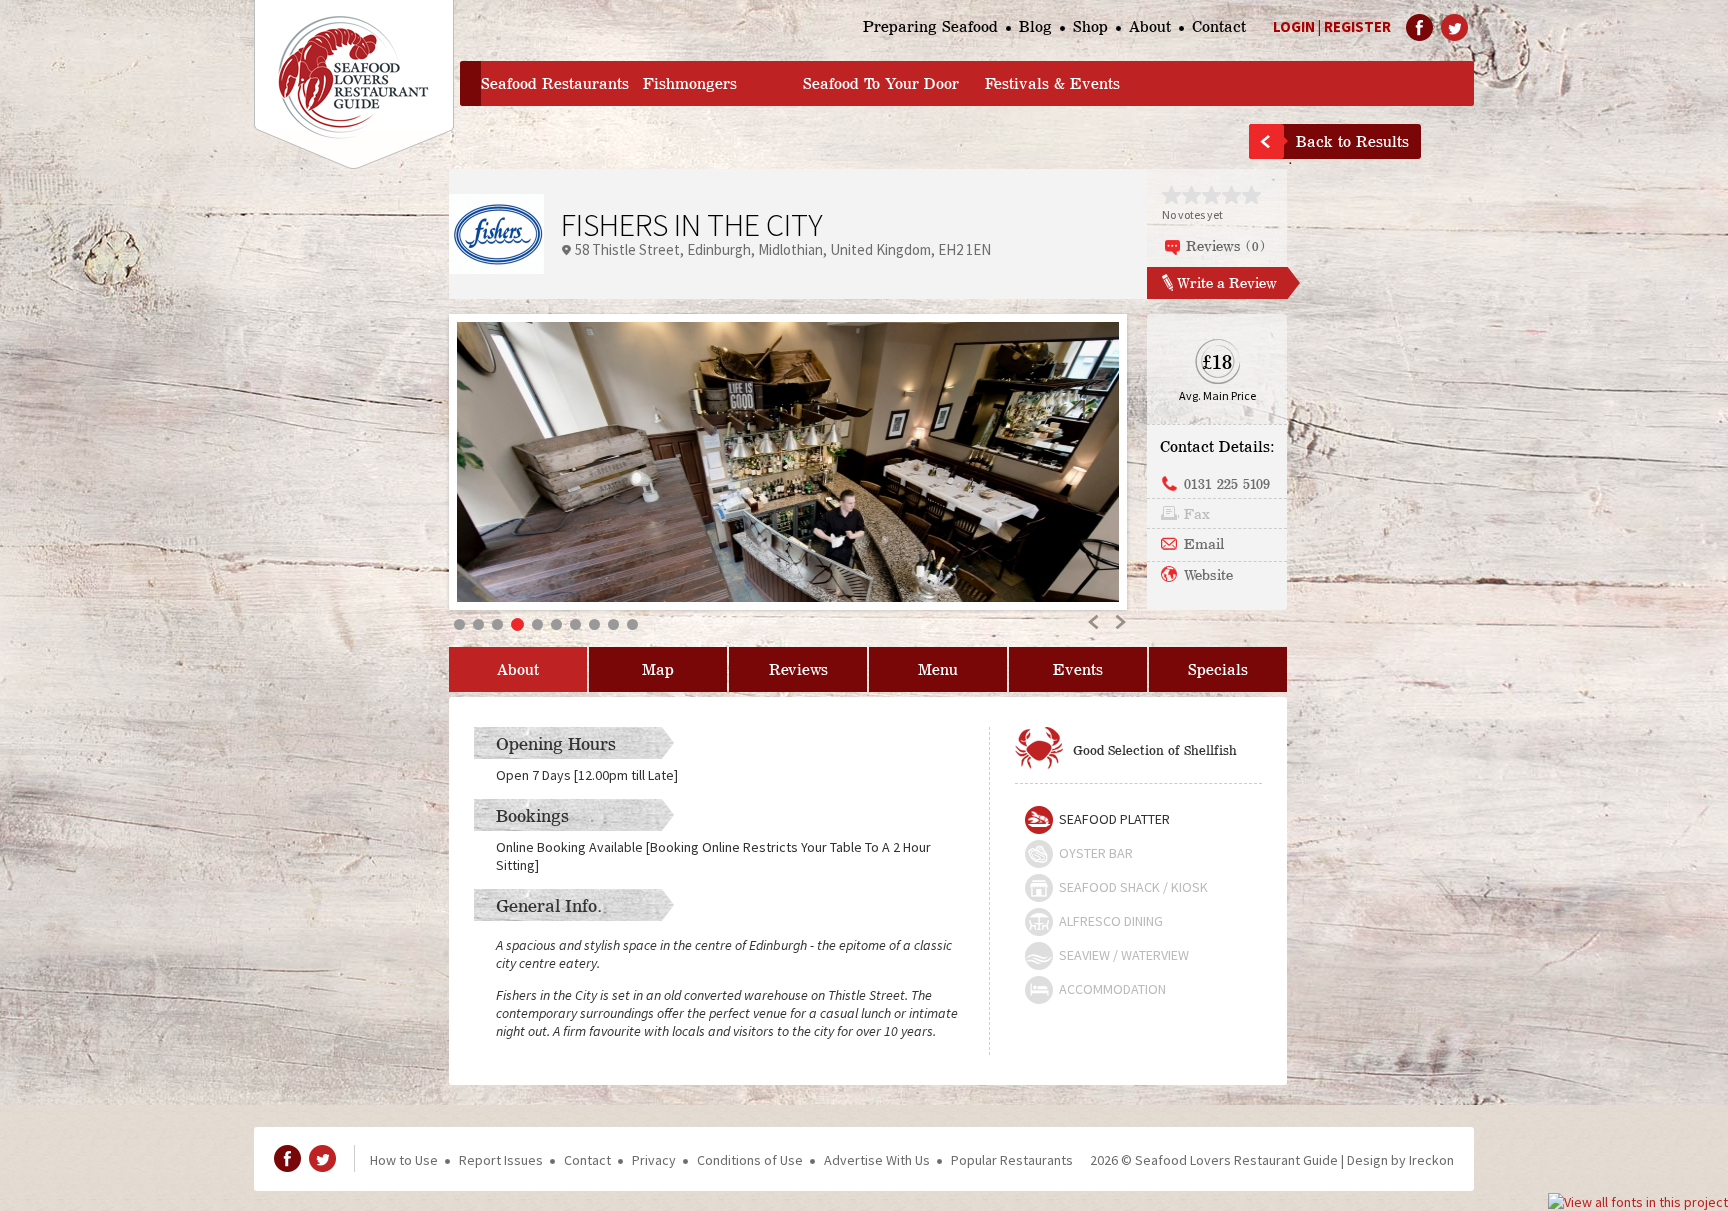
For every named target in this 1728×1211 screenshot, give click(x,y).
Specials (1218, 669)
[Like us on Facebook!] (1419, 27)
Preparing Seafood (930, 26)
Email (1204, 543)
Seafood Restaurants (555, 83)
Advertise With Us (877, 1160)
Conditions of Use (750, 1160)
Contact (1219, 26)
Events (1078, 669)
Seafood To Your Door (881, 83)
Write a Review (1227, 282)
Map (658, 669)
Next (1119, 621)
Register (1357, 26)
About (1150, 26)
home (470, 83)
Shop (1090, 26)
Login (1294, 26)
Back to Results (1352, 141)
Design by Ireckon (1400, 1160)
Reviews (798, 669)
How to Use (404, 1160)
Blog (1035, 26)
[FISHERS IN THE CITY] (788, 462)
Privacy (654, 1160)
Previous (1094, 621)
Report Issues (501, 1160)
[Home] (354, 84)
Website (1208, 574)
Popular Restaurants (1012, 1160)
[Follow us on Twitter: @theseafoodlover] (1454, 27)
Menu (938, 669)
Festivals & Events (1052, 83)
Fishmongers (690, 83)
